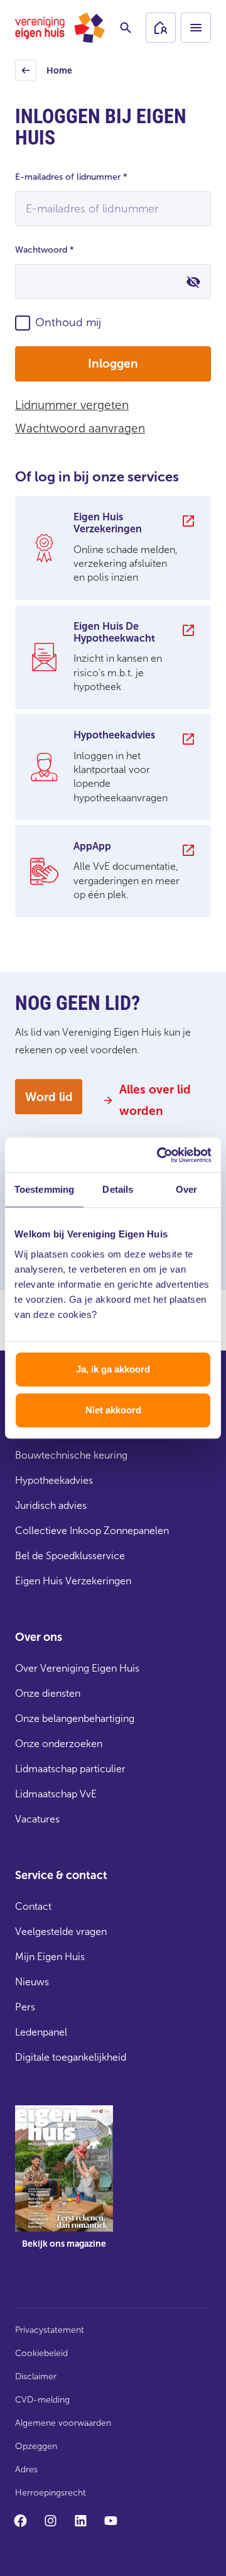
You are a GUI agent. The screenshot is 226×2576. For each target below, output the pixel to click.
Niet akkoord (113, 1410)
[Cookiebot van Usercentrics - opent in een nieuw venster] (159, 1155)
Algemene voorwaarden (63, 2423)
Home (46, 74)
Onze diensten (48, 1693)
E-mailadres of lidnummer (71, 177)
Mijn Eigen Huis (50, 1957)
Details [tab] (118, 1189)
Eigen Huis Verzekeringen (73, 1581)
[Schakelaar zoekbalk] (126, 28)
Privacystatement (50, 2330)
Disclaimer (36, 2376)
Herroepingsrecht (51, 2493)
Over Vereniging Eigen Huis (77, 1668)
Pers (25, 2007)
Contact (33, 1906)
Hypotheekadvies (54, 1480)
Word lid (49, 1097)
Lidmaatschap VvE (56, 1794)
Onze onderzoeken (59, 1744)
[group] (113, 548)
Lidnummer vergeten (72, 405)
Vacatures (37, 1819)
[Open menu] (196, 28)
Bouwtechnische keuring (71, 1455)
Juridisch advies (51, 1505)
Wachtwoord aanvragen (80, 428)
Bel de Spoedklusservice (70, 1556)
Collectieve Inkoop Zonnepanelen (92, 1531)
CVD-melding (42, 2400)
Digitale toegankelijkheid (71, 2057)
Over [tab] (186, 1189)
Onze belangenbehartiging (75, 1718)
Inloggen (113, 364)
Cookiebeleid (41, 2353)
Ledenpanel (41, 2032)
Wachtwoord (45, 250)
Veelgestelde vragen (61, 1932)
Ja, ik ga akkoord (113, 1369)
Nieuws (32, 1982)
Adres (26, 2469)
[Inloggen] (161, 28)
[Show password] (193, 282)
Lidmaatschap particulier (70, 1769)
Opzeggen (36, 2446)
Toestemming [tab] (44, 1189)
